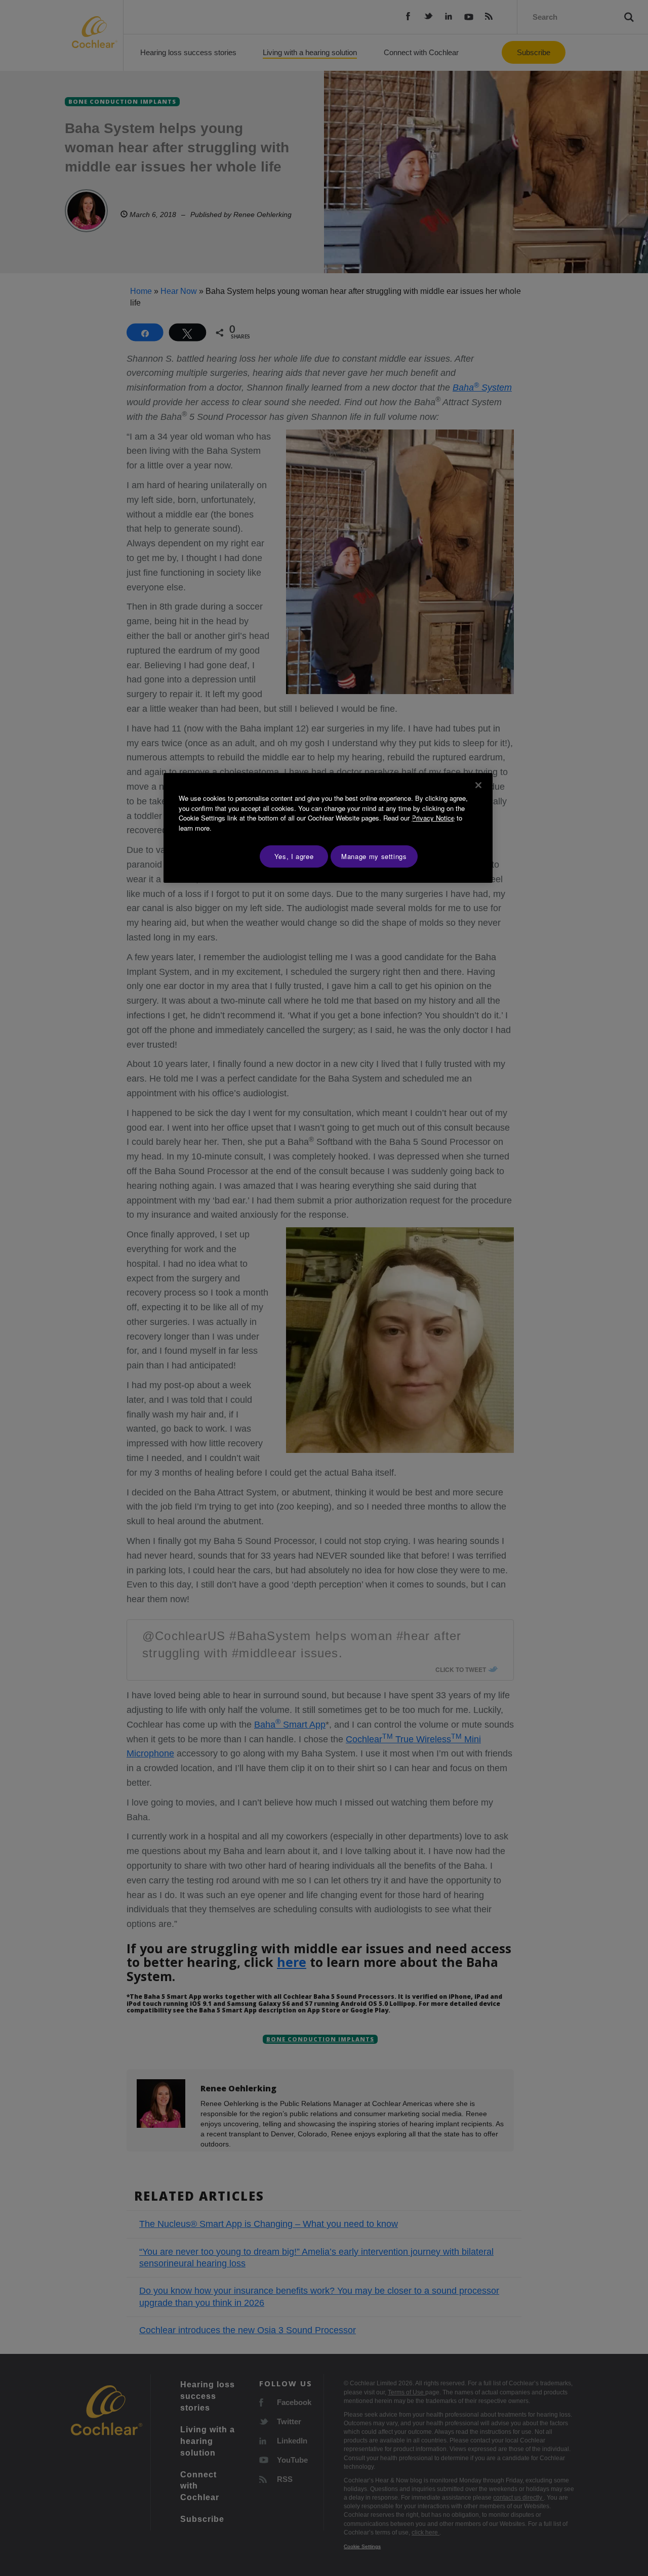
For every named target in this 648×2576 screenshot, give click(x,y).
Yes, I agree (294, 856)
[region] (328, 828)
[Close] (478, 785)
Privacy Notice (433, 818)
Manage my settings (374, 856)
